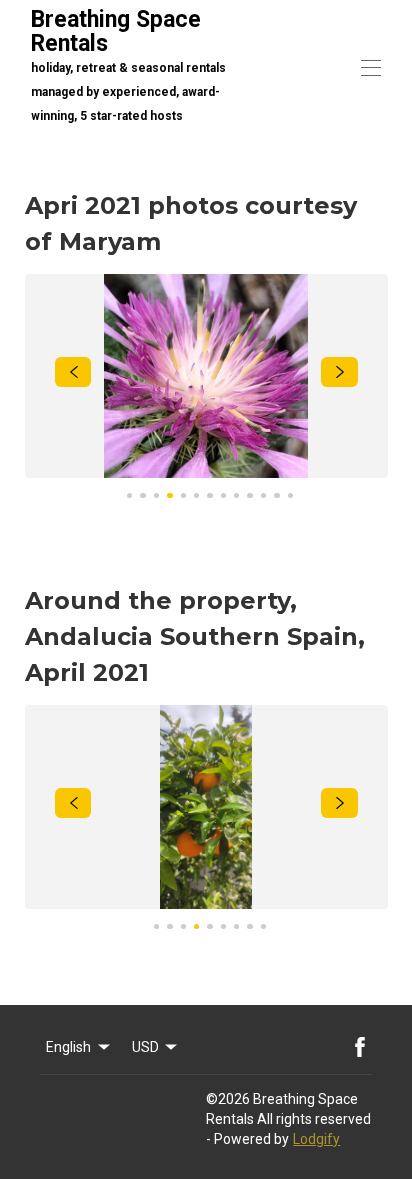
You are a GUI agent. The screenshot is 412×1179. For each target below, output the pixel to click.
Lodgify (316, 1139)
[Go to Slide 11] (263, 495)
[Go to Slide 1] (129, 495)
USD (145, 1047)
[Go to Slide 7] (209, 495)
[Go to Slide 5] (183, 495)
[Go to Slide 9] (236, 495)
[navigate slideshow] (73, 372)
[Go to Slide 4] (169, 495)
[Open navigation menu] (371, 68)
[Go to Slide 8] (223, 495)
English (68, 1047)
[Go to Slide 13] (290, 495)
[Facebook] (360, 1047)
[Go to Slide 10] (249, 495)
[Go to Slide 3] (156, 495)
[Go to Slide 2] (142, 495)
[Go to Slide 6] (196, 495)
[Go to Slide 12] (276, 495)
